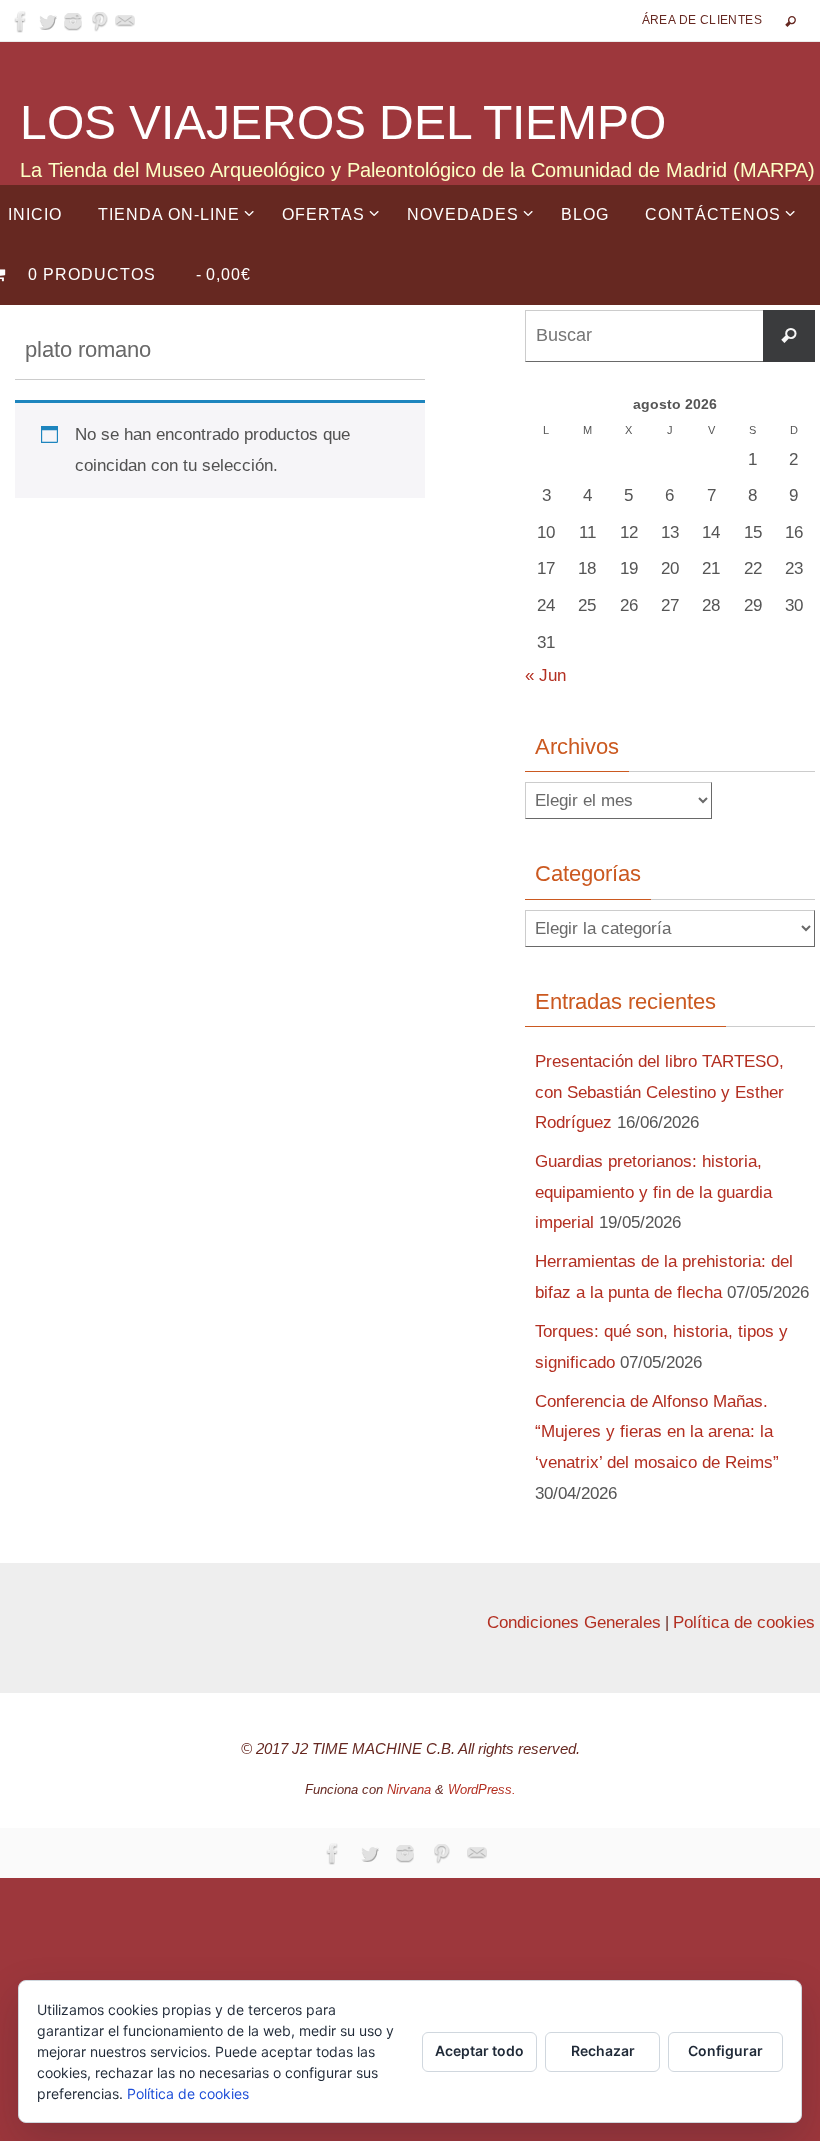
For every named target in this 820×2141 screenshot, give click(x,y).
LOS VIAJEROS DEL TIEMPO (343, 122)
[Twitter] (47, 21)
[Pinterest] (99, 21)
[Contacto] (125, 21)
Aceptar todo (479, 2050)
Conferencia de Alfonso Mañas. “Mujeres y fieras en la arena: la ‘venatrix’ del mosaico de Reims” (657, 1432)
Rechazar (603, 2050)
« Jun (545, 675)
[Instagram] (73, 21)
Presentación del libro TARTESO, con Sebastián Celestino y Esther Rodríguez (659, 1092)
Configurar (725, 2050)
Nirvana (409, 1789)
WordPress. (482, 1789)
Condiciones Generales (574, 1622)
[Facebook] (21, 21)
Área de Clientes (702, 20)
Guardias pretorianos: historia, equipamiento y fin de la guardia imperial (653, 1192)
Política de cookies (744, 1622)
